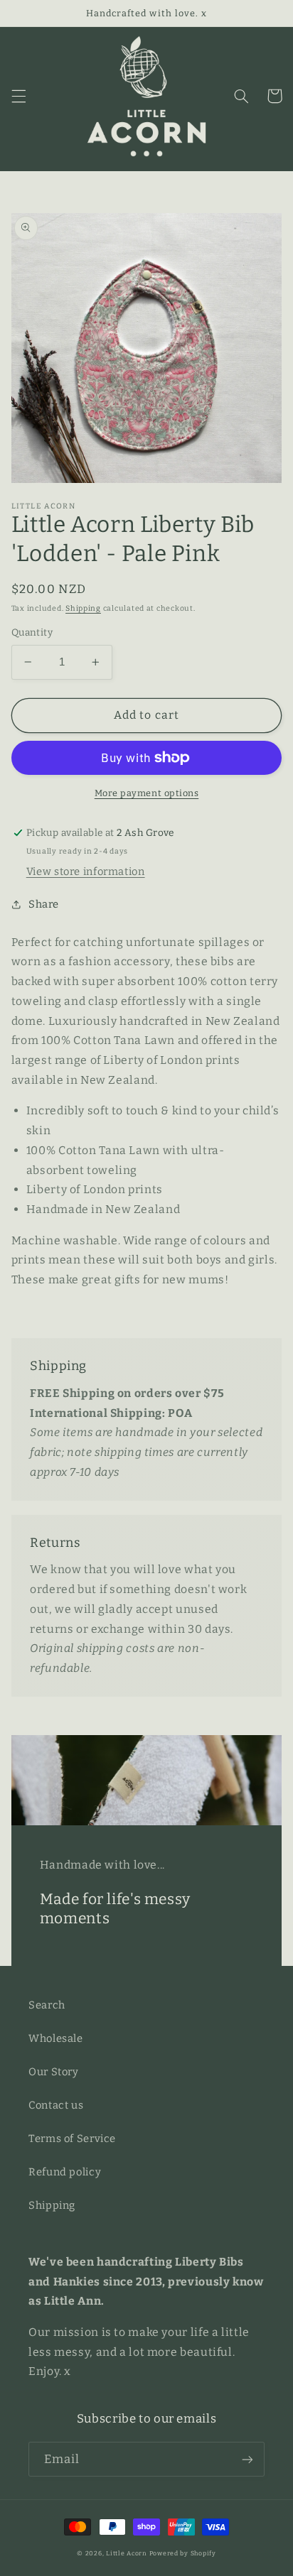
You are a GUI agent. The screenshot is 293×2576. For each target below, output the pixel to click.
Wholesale (56, 2038)
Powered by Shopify (183, 2553)
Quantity (32, 632)
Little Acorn (127, 2553)
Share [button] (44, 904)
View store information (86, 871)
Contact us (56, 2105)
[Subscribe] (247, 2459)
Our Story (54, 2072)
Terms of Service (72, 2138)
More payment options (147, 793)
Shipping (83, 608)
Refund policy (65, 2172)
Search (47, 2005)
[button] (18, 96)
